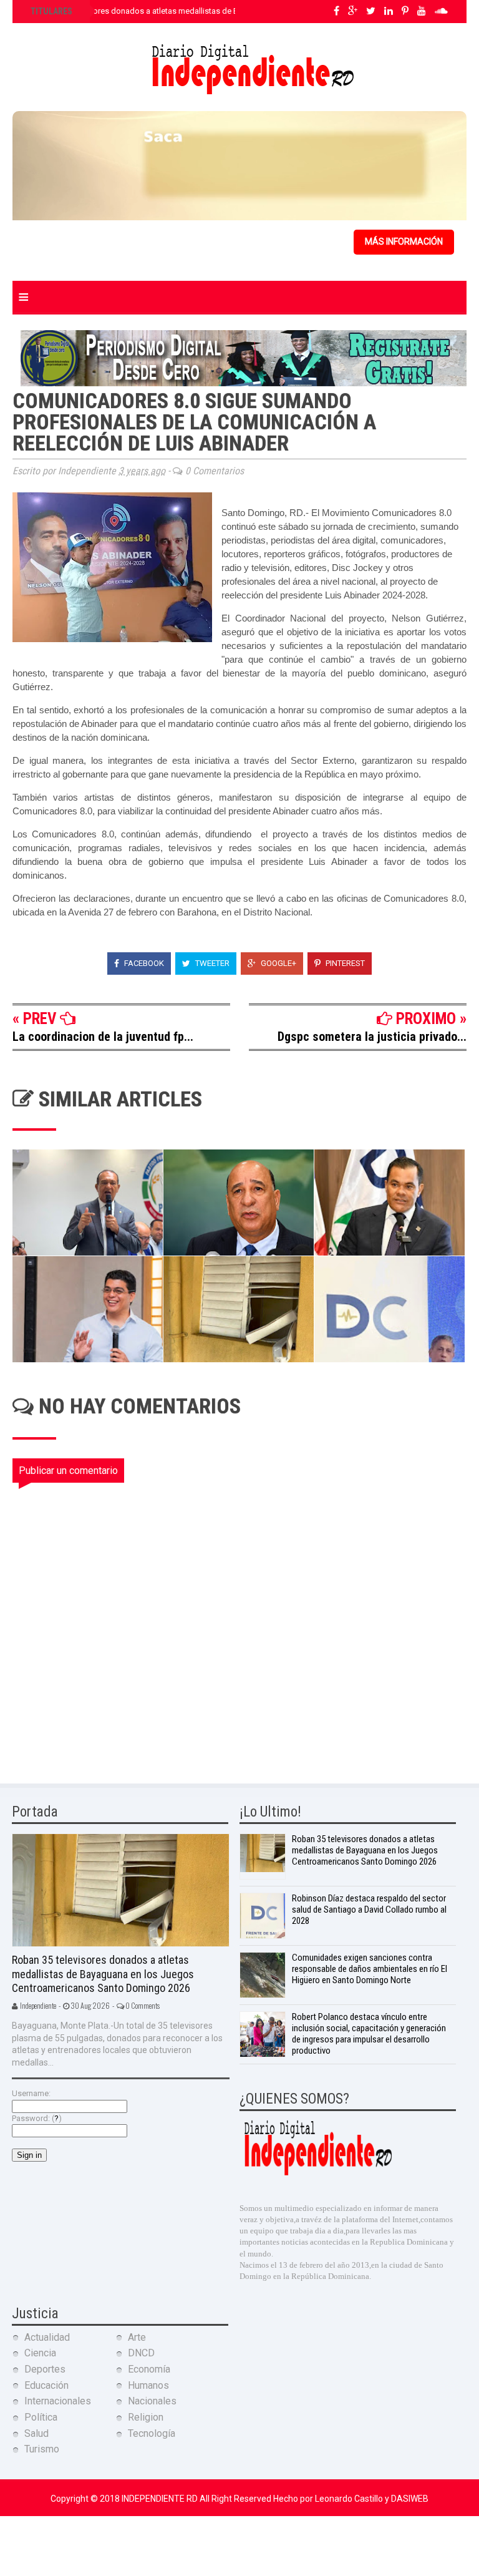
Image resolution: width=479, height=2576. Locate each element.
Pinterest (344, 963)
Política (41, 2417)
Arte (137, 2337)
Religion (146, 2417)
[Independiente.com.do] (317, 2174)
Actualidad (47, 2337)
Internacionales (58, 2401)
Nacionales (152, 2401)
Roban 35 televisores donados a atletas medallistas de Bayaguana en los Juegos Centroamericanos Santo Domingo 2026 (103, 1974)
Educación (46, 2385)
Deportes (45, 2369)
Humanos (148, 2385)
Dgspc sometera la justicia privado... (372, 1037)
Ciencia (40, 2353)
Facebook (143, 963)
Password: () (37, 2118)
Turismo (42, 2449)
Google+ (278, 963)
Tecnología (152, 2433)
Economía (149, 2369)
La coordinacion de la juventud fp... (103, 1037)
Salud (36, 2433)
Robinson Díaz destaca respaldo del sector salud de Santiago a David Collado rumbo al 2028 (369, 1910)
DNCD (141, 2353)
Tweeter (211, 963)
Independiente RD (161, 2499)
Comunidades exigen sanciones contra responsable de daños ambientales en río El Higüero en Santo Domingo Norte (370, 1969)
